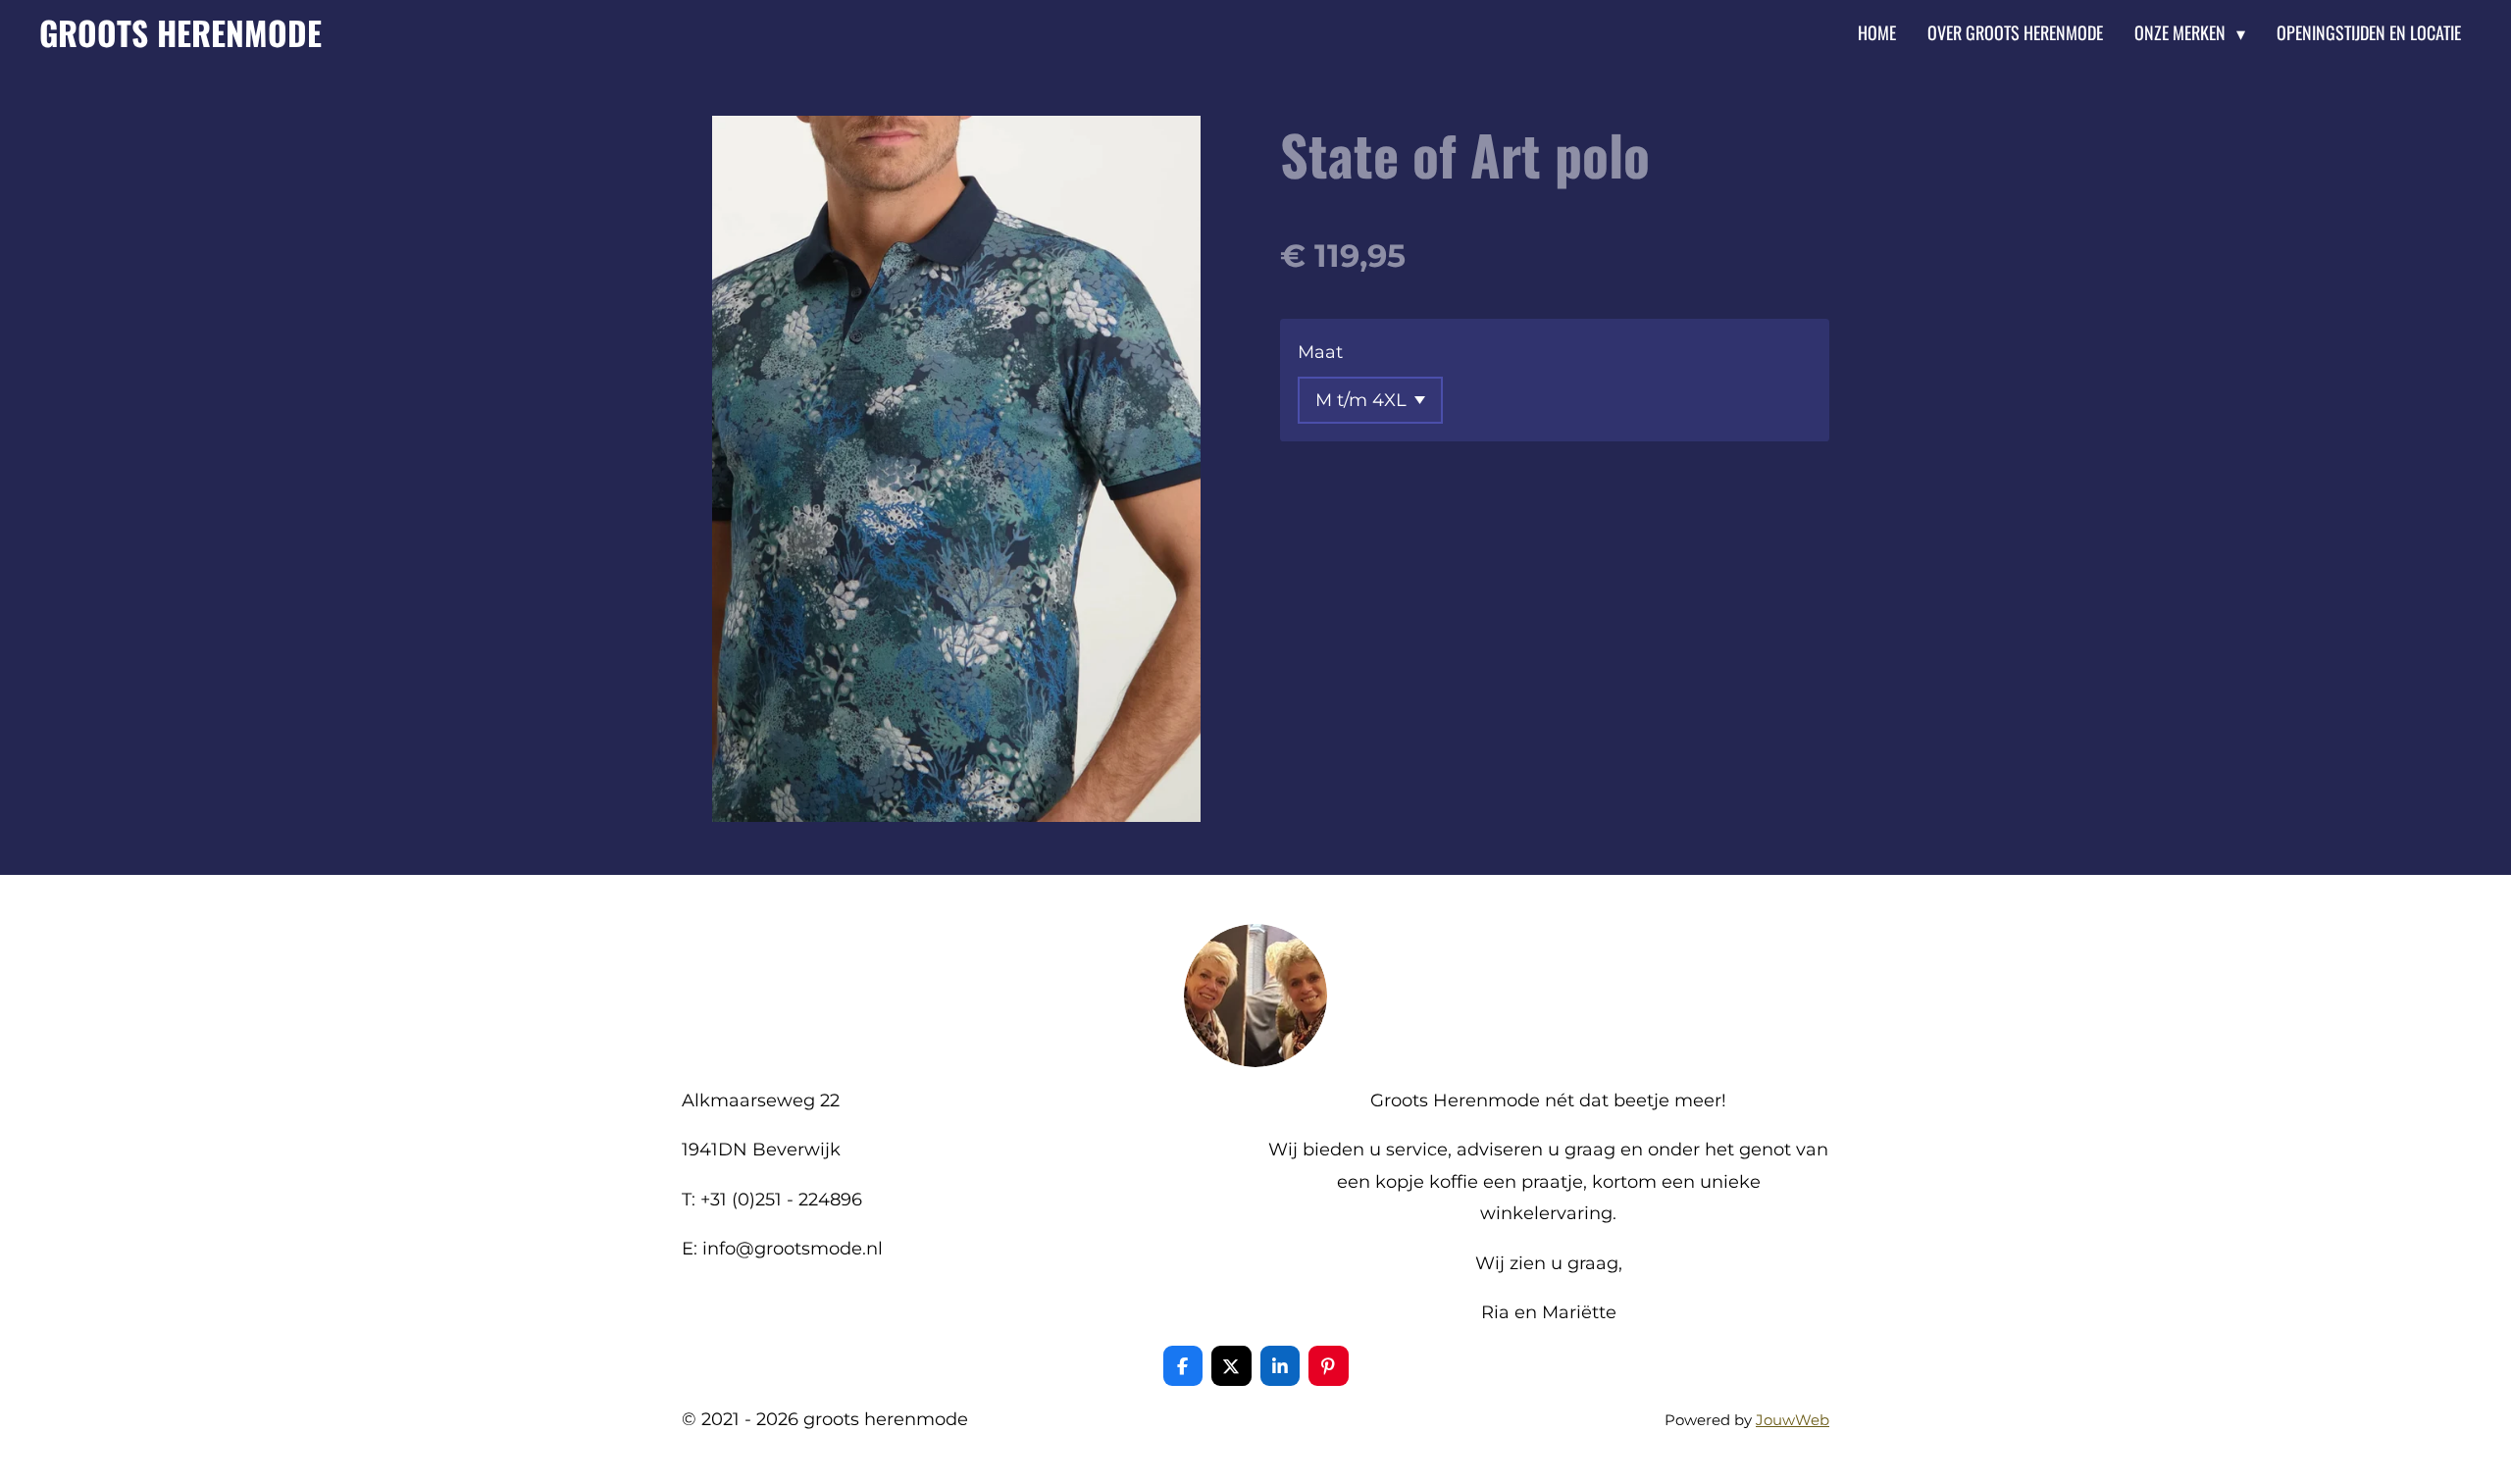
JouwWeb (1793, 1420)
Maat (1320, 352)
